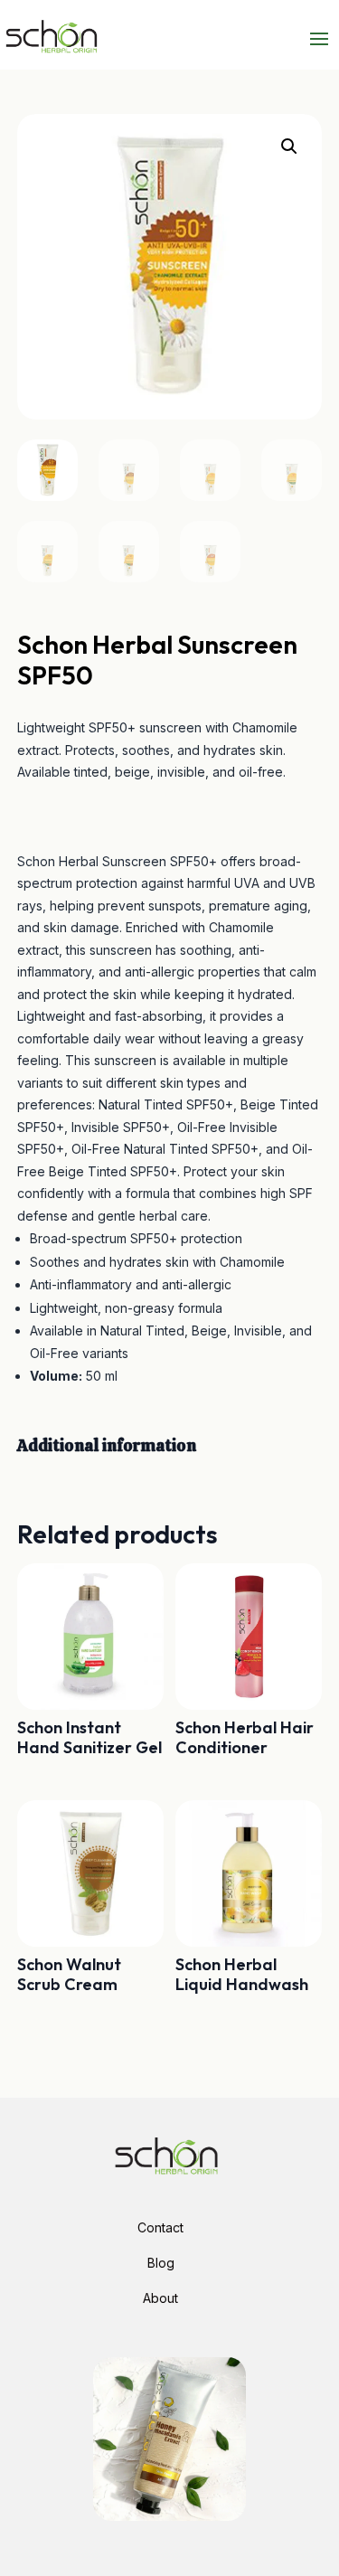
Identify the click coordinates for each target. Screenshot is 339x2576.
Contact (160, 2227)
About (160, 2298)
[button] (289, 146)
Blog (161, 2263)
